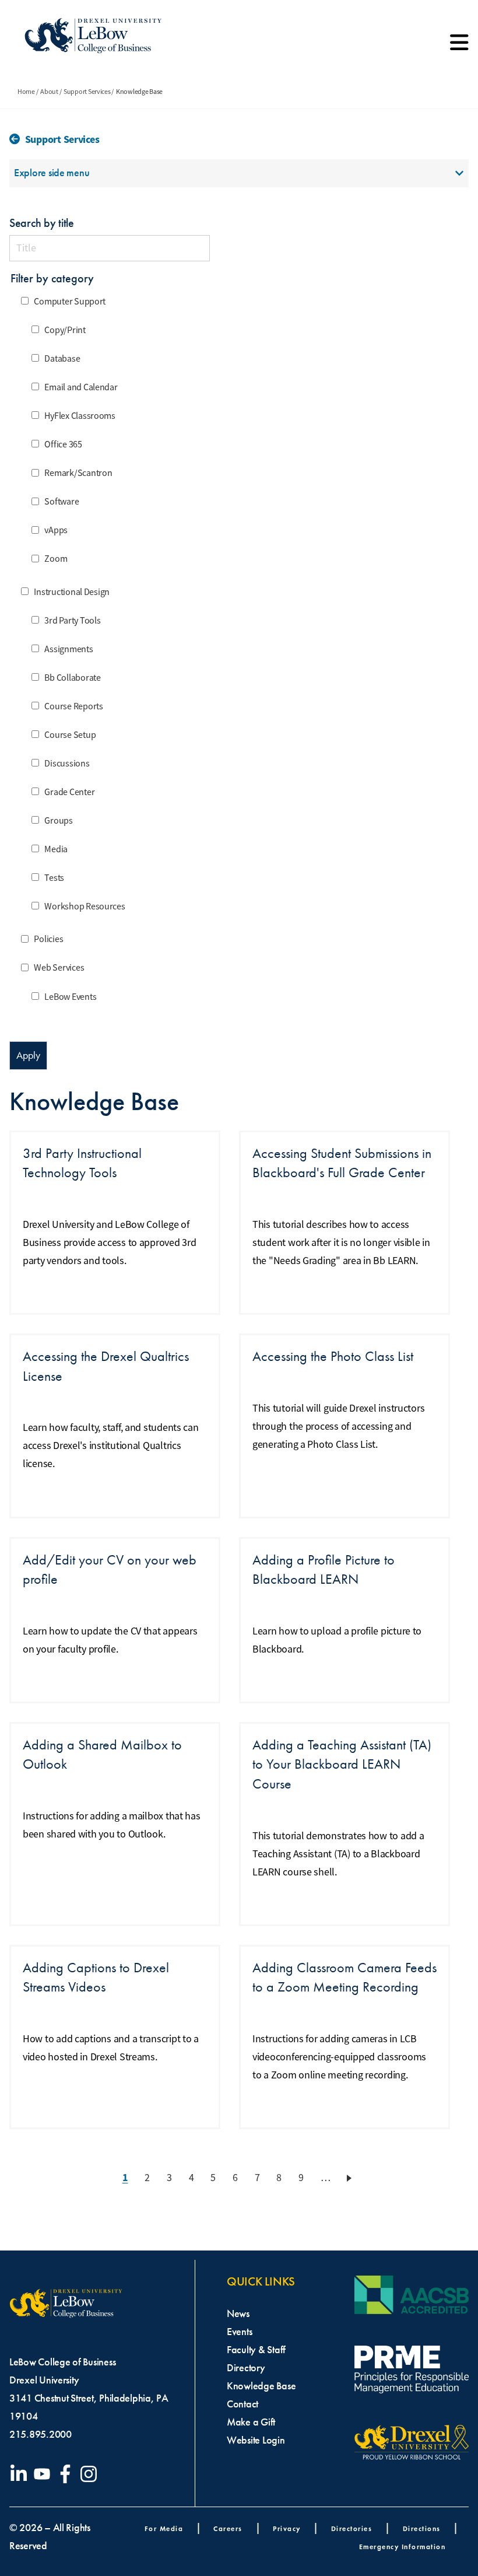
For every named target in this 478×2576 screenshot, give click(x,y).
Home (26, 92)
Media (56, 849)
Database (62, 359)
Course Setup (70, 735)
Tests (54, 878)
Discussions (67, 764)
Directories (352, 2528)
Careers (228, 2528)
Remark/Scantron (78, 474)
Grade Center (69, 792)
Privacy (287, 2528)
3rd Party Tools (72, 621)
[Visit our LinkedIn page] (21, 2474)
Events (239, 2332)
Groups (58, 821)
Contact (242, 2404)
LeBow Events (70, 997)
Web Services (59, 968)
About (49, 92)
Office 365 (63, 444)
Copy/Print (65, 330)
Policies (48, 940)
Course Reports (73, 706)
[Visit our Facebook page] (68, 2474)
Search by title (42, 223)
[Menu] (459, 47)
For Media (164, 2528)
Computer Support (70, 302)
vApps (56, 531)
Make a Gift (251, 2422)
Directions (422, 2528)
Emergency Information (403, 2547)
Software (61, 502)
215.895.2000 (41, 2434)
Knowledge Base (261, 2386)
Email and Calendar (81, 387)
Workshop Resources (85, 907)
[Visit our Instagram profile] (91, 2474)
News (238, 2313)
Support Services (87, 92)
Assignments (68, 649)
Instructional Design (72, 592)
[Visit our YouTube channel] (44, 2474)
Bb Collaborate (72, 678)
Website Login (256, 2440)
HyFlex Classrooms (80, 416)
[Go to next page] (351, 2178)
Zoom (56, 559)
